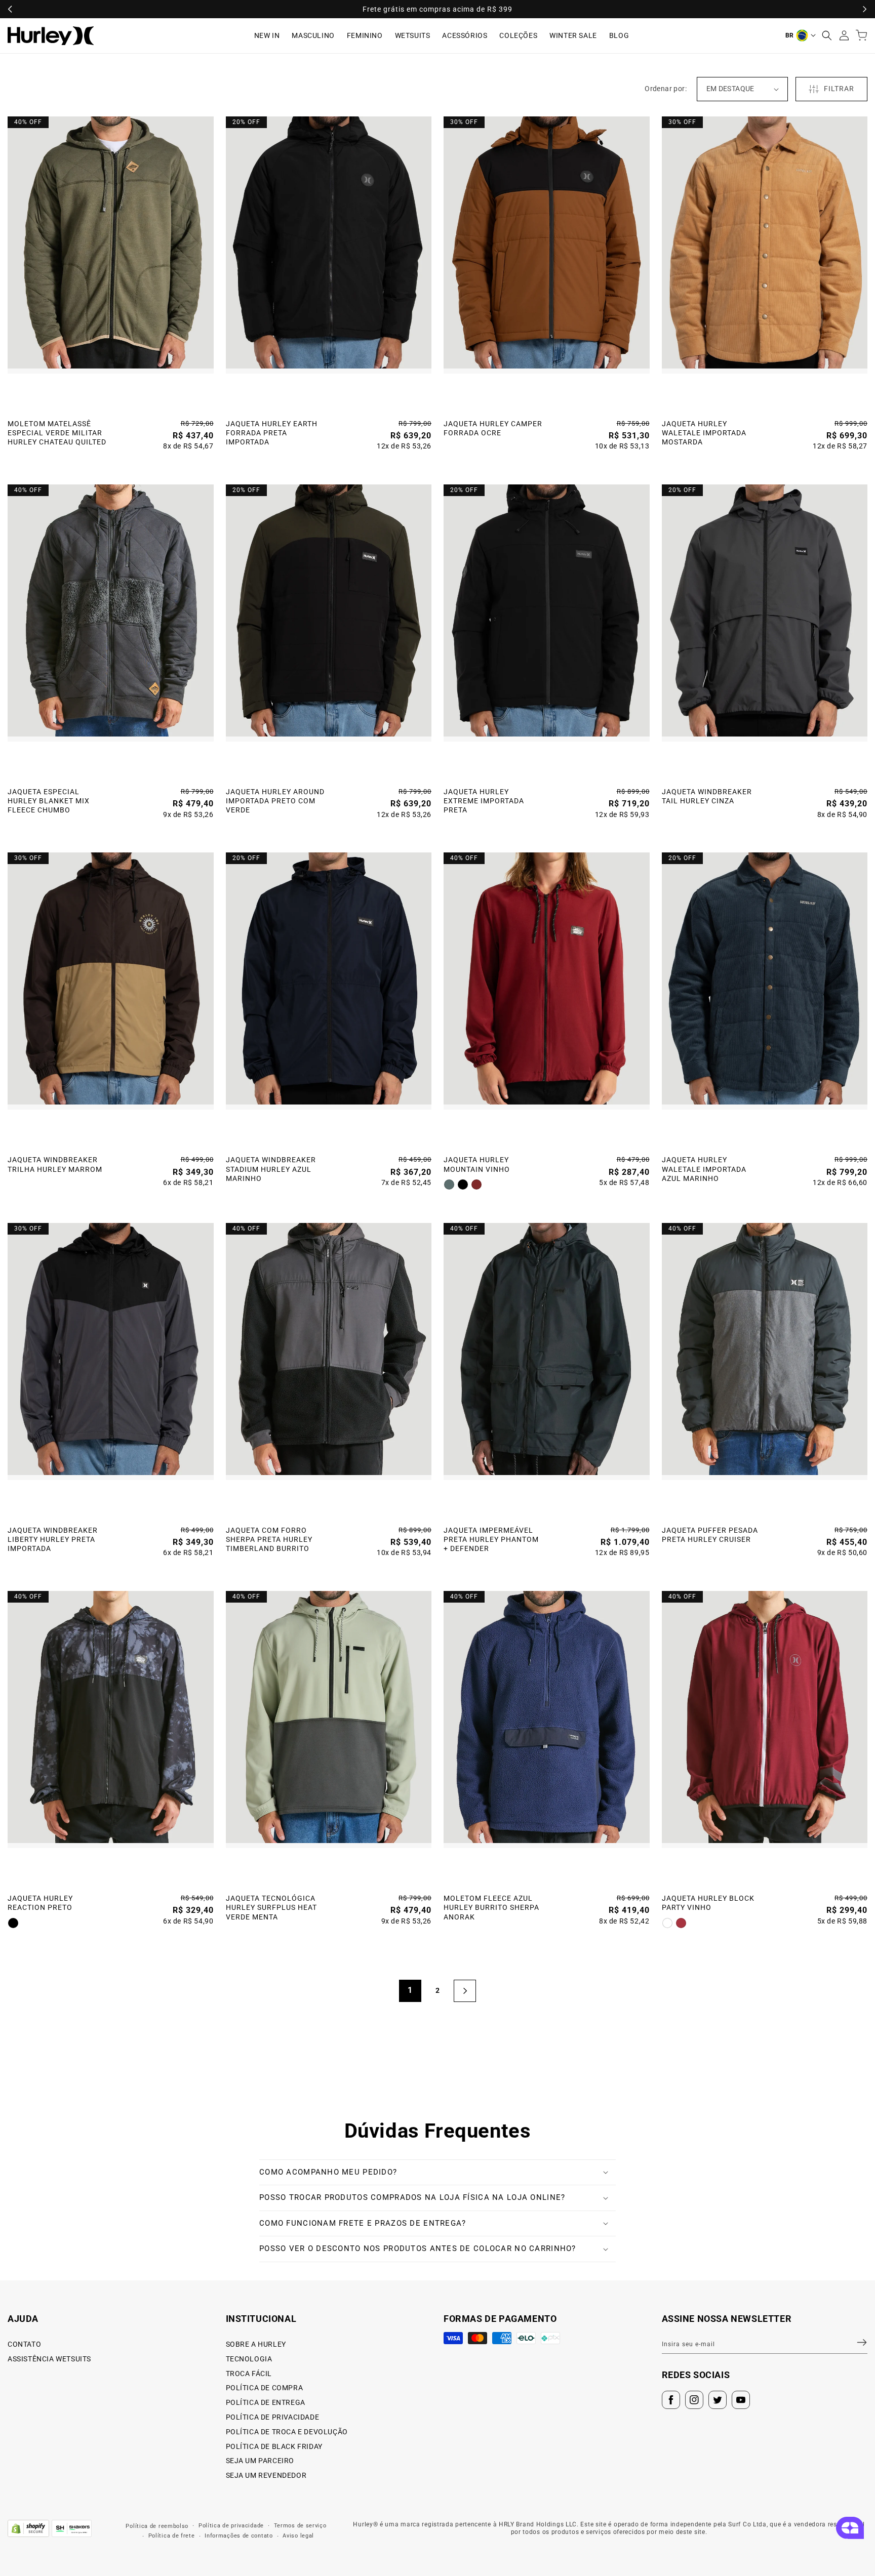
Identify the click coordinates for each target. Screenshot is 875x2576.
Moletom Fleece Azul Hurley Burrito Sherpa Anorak (491, 1907)
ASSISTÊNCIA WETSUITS (49, 2359)
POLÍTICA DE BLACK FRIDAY (274, 2446)
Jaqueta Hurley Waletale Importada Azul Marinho (704, 1169)
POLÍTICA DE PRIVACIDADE (273, 2417)
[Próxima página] (465, 1991)
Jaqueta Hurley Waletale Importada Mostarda (704, 433)
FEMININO (365, 35)
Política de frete (172, 2536)
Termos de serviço (300, 2526)
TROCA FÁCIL (249, 2374)
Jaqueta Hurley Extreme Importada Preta (484, 801)
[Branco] (667, 1923)
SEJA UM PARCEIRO (260, 2461)
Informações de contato (238, 2536)
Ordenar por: (666, 89)
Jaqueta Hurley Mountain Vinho (477, 1164)
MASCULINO (313, 35)
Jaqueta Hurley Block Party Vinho (708, 1903)
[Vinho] (476, 1184)
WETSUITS (413, 35)
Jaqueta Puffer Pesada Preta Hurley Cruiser (710, 1535)
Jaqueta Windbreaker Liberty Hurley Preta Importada (53, 1539)
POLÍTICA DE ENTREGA (266, 2402)
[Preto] (463, 1184)
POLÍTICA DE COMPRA (265, 2388)
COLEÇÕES (518, 35)
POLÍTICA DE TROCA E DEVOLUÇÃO (287, 2432)
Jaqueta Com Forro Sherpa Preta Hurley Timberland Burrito (269, 1539)
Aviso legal (298, 2536)
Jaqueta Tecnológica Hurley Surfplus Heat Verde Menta (271, 1907)
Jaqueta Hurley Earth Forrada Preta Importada (272, 433)
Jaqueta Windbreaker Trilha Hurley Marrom (55, 1164)
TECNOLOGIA (249, 2359)
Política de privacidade (231, 2526)
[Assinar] (856, 2343)
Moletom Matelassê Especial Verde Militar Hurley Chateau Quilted (57, 433)
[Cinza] (449, 1184)
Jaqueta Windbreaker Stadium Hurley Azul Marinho (271, 1169)
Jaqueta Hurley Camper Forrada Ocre (493, 428)
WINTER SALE (573, 35)
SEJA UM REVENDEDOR (266, 2475)
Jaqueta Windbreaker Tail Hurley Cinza (707, 796)
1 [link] (410, 1990)
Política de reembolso (157, 2526)
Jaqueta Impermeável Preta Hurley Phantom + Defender (491, 1539)
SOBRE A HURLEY (256, 2344)
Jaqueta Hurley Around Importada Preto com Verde (275, 801)
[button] (827, 35)
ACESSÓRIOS (465, 35)
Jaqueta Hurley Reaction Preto (40, 1903)
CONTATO (24, 2344)
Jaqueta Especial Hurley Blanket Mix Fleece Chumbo (49, 801)
